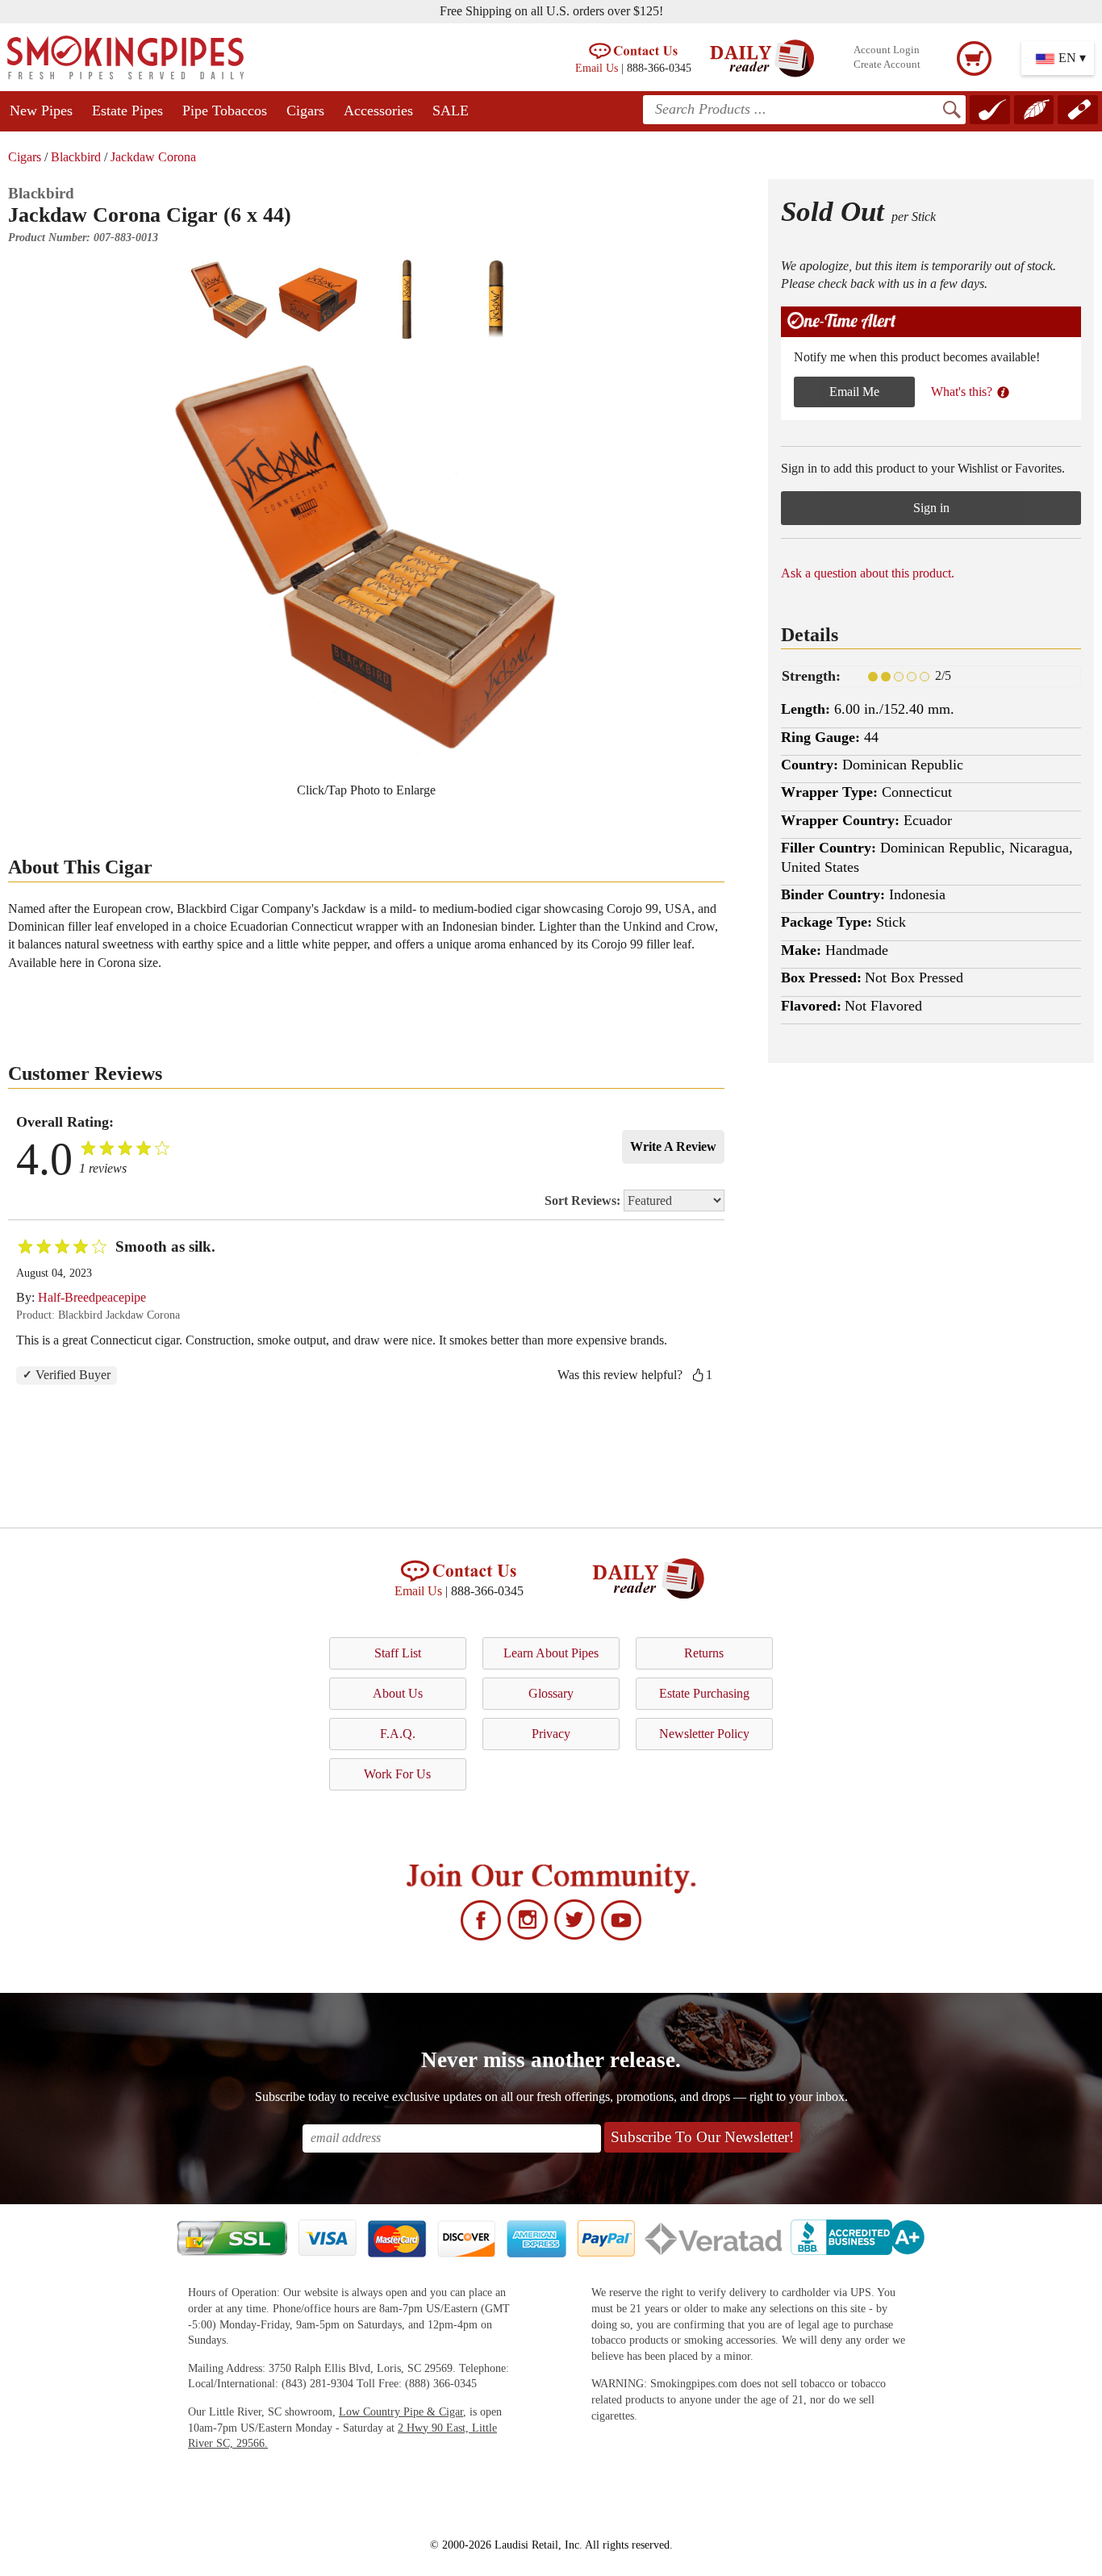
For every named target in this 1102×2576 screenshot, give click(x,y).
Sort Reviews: (584, 1200)
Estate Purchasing (704, 1693)
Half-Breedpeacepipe (92, 1297)
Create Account (887, 65)
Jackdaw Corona (153, 157)
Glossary (551, 1693)
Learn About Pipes (551, 1653)
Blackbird (76, 157)
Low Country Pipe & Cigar (401, 2412)
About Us (398, 1693)
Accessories (378, 110)
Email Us (597, 68)
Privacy (551, 1734)
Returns (704, 1653)
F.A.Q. (398, 1734)
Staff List (398, 1653)
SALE (451, 110)
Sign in (931, 508)
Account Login (887, 50)
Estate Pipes (127, 110)
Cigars (305, 110)
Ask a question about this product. (868, 573)
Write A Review (673, 1146)
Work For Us (397, 1774)
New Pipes (41, 110)
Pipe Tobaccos (225, 110)
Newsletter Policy (704, 1734)
